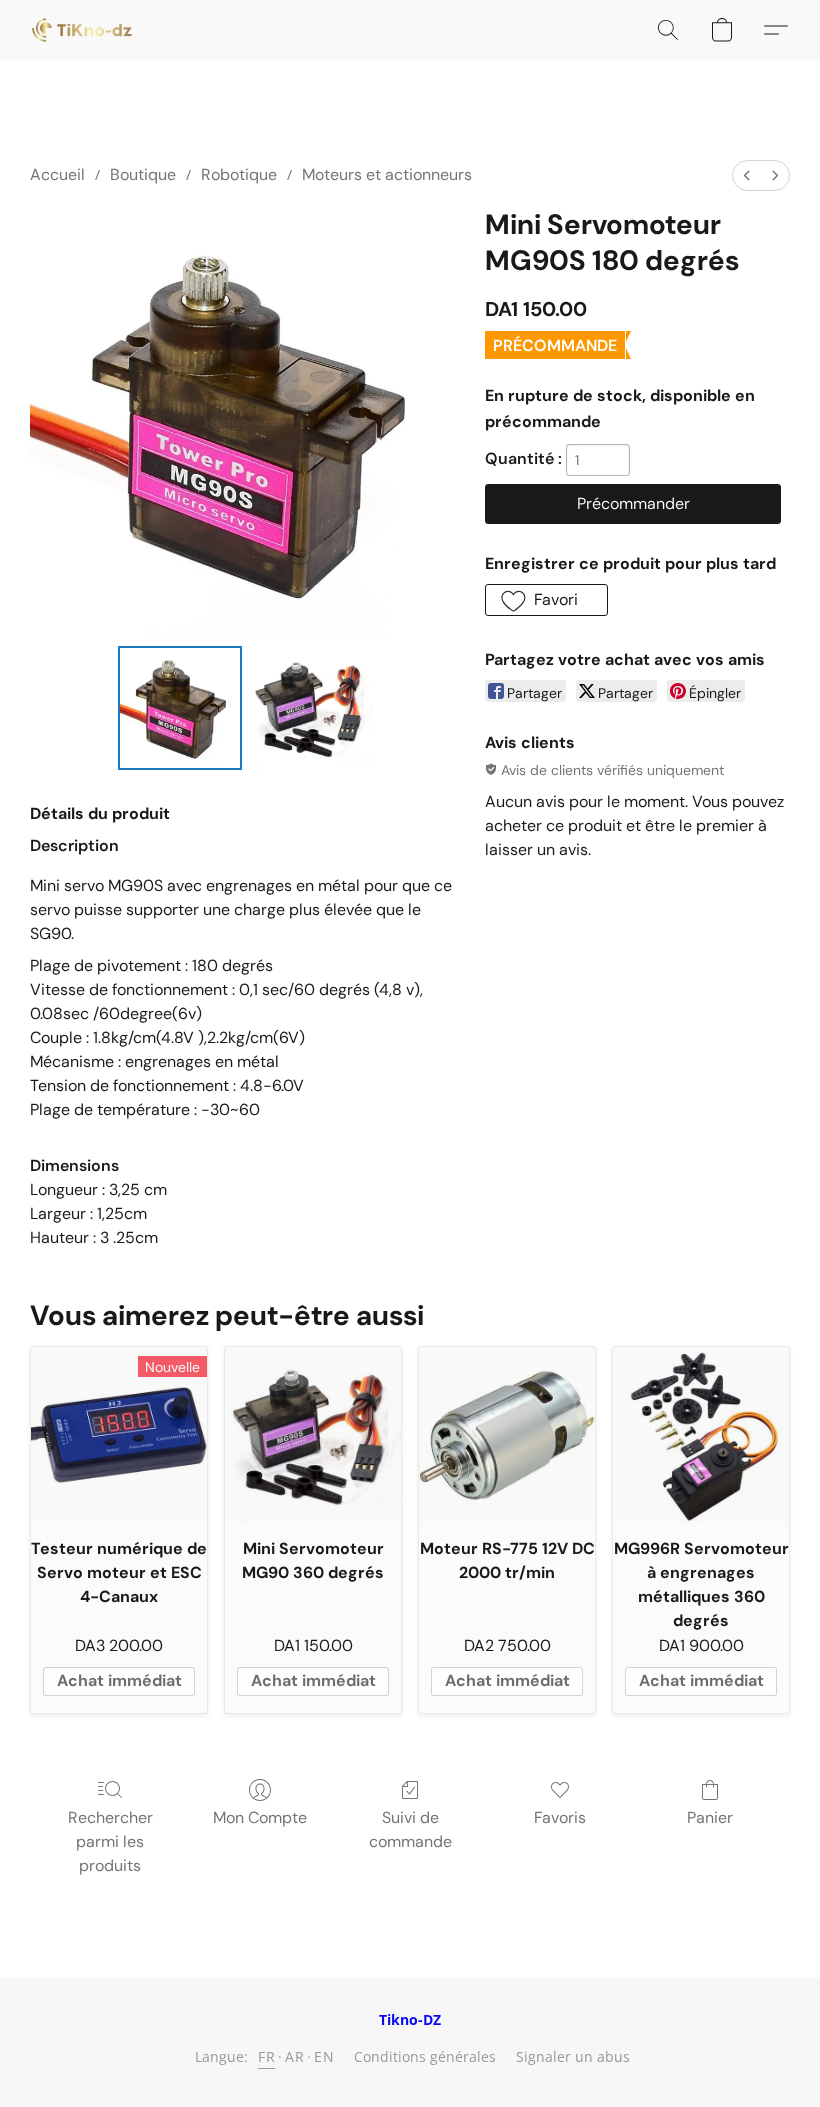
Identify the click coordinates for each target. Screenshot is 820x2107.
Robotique (239, 174)
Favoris (560, 1817)
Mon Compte (260, 1817)
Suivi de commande (410, 1829)
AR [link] (294, 2056)
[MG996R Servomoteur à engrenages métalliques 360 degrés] (701, 1435)
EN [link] (324, 2056)
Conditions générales (425, 2056)
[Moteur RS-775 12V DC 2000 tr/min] (507, 1435)
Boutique (143, 174)
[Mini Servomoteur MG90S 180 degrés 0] (180, 708)
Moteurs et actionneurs (387, 174)
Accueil (57, 174)
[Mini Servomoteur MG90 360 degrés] (313, 1435)
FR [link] (266, 2056)
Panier (710, 1817)
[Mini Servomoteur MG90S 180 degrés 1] (312, 708)
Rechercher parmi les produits (110, 1841)
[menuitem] (747, 175)
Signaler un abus (573, 2056)
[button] (82, 30)
